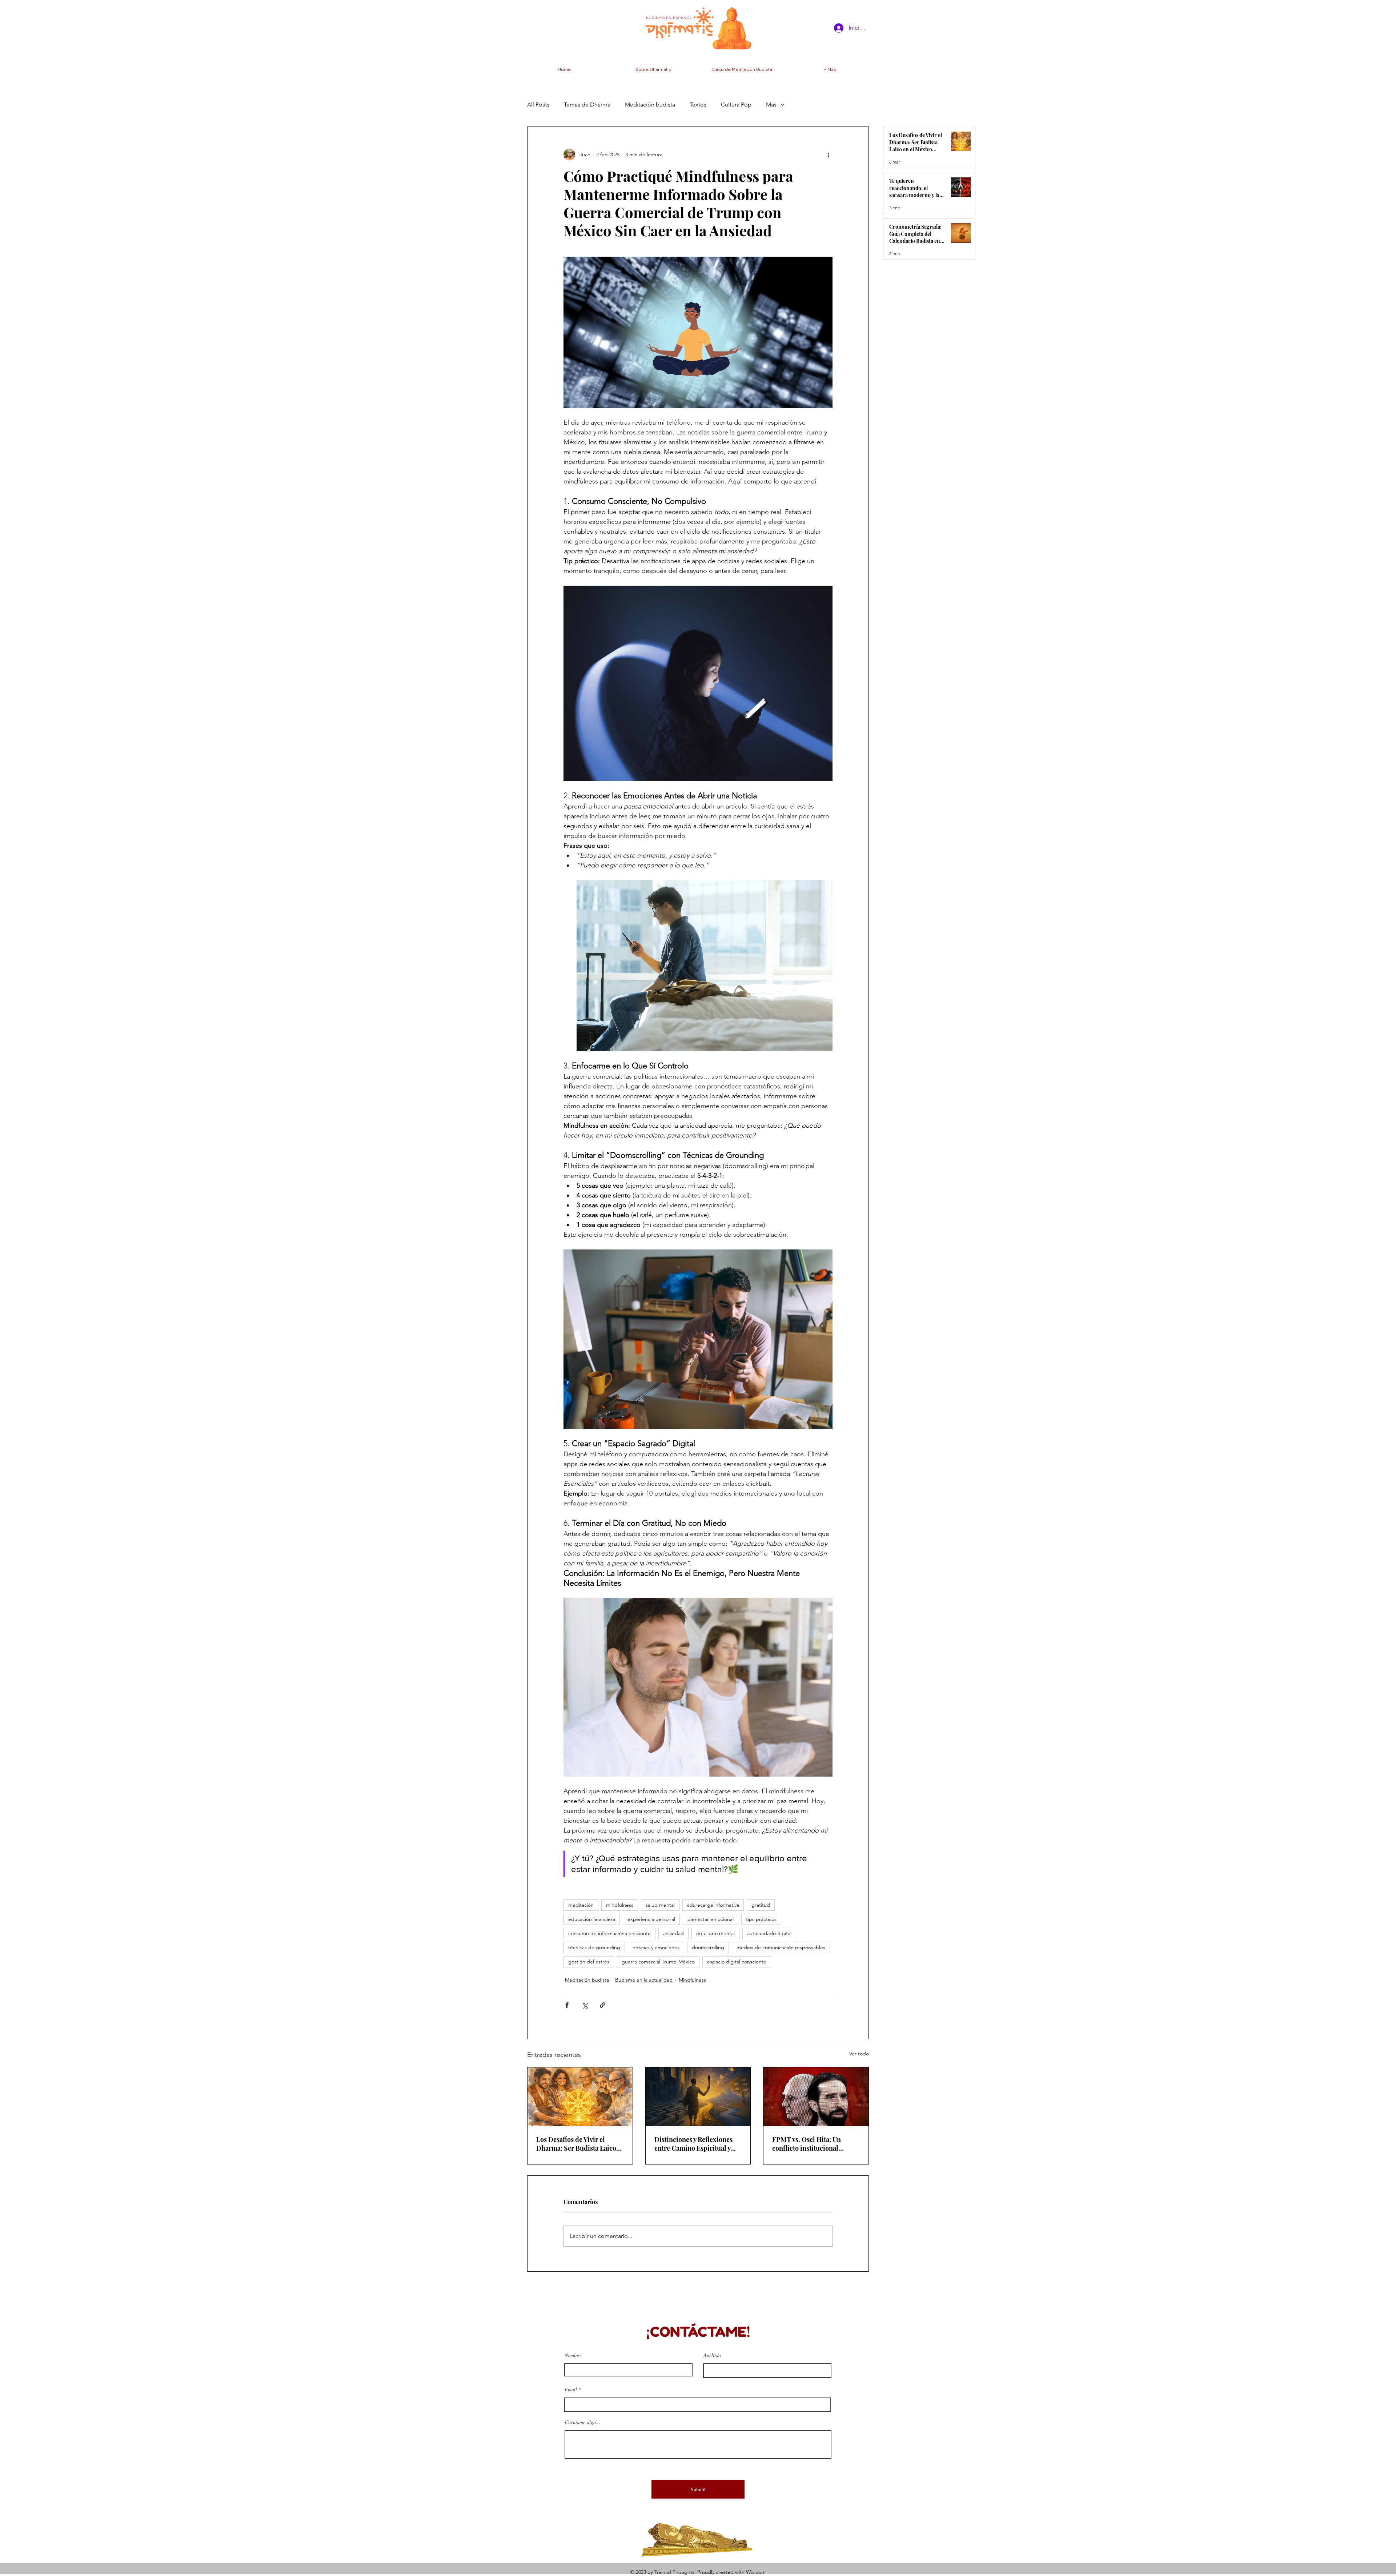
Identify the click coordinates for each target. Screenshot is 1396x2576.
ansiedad (673, 1933)
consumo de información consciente (609, 1933)
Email (571, 2390)
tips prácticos (761, 1919)
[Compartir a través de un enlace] (603, 2005)
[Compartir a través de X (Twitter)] (585, 2005)
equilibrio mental (715, 1933)
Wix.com (756, 2572)
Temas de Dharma (587, 105)
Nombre (573, 2355)
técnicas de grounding (594, 1947)
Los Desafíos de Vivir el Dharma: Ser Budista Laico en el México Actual (576, 2144)
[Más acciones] (828, 155)
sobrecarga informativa (713, 1905)
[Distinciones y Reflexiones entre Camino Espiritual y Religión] (698, 2097)
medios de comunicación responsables (781, 1947)
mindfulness (620, 1905)
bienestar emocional (711, 1919)
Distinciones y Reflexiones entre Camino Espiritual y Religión (693, 2144)
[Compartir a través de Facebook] (567, 2005)
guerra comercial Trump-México (658, 1962)
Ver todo (859, 2054)
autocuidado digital (769, 1933)
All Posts (538, 105)
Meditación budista (650, 105)
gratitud (761, 1905)
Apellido (712, 2355)
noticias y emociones (656, 1947)
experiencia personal (651, 1919)
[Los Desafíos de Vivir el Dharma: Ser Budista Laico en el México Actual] (580, 2097)
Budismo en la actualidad (644, 1980)
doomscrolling (708, 1947)
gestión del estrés (589, 1962)
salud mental (660, 1905)
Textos (698, 105)
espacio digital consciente (737, 1962)
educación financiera (592, 1919)
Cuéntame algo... (583, 2422)
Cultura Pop (736, 105)
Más (771, 105)
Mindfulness (692, 1980)
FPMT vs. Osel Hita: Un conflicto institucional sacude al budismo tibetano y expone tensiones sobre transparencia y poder (815, 2144)
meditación (581, 1905)
